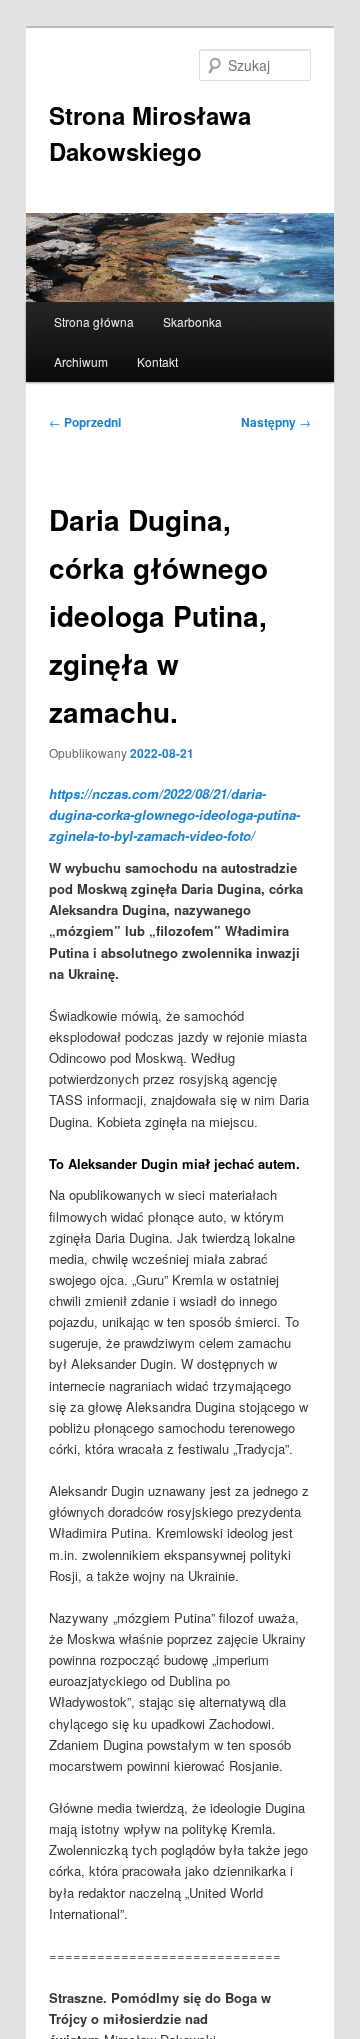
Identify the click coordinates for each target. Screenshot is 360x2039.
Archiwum (81, 361)
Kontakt (157, 361)
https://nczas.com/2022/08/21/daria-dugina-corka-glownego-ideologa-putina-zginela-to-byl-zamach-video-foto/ (174, 814)
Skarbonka (192, 321)
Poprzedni (85, 422)
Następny (276, 422)
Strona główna (94, 321)
